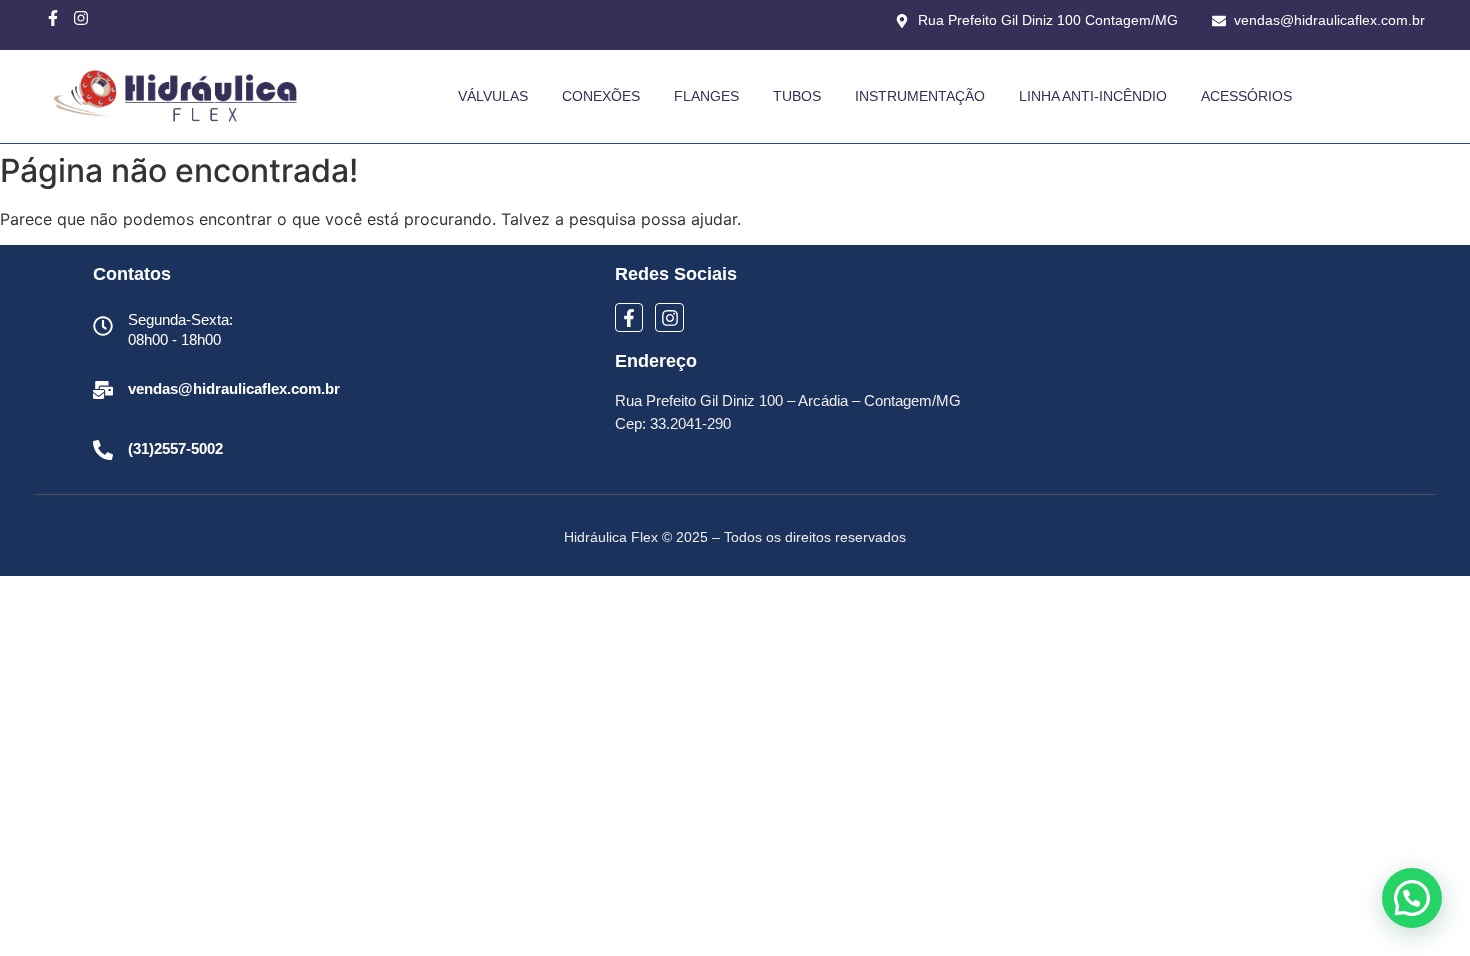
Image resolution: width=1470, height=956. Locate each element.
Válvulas (493, 96)
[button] (1412, 898)
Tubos (797, 96)
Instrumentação (920, 96)
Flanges (706, 96)
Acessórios (1246, 96)
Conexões (601, 96)
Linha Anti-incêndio (1093, 96)
